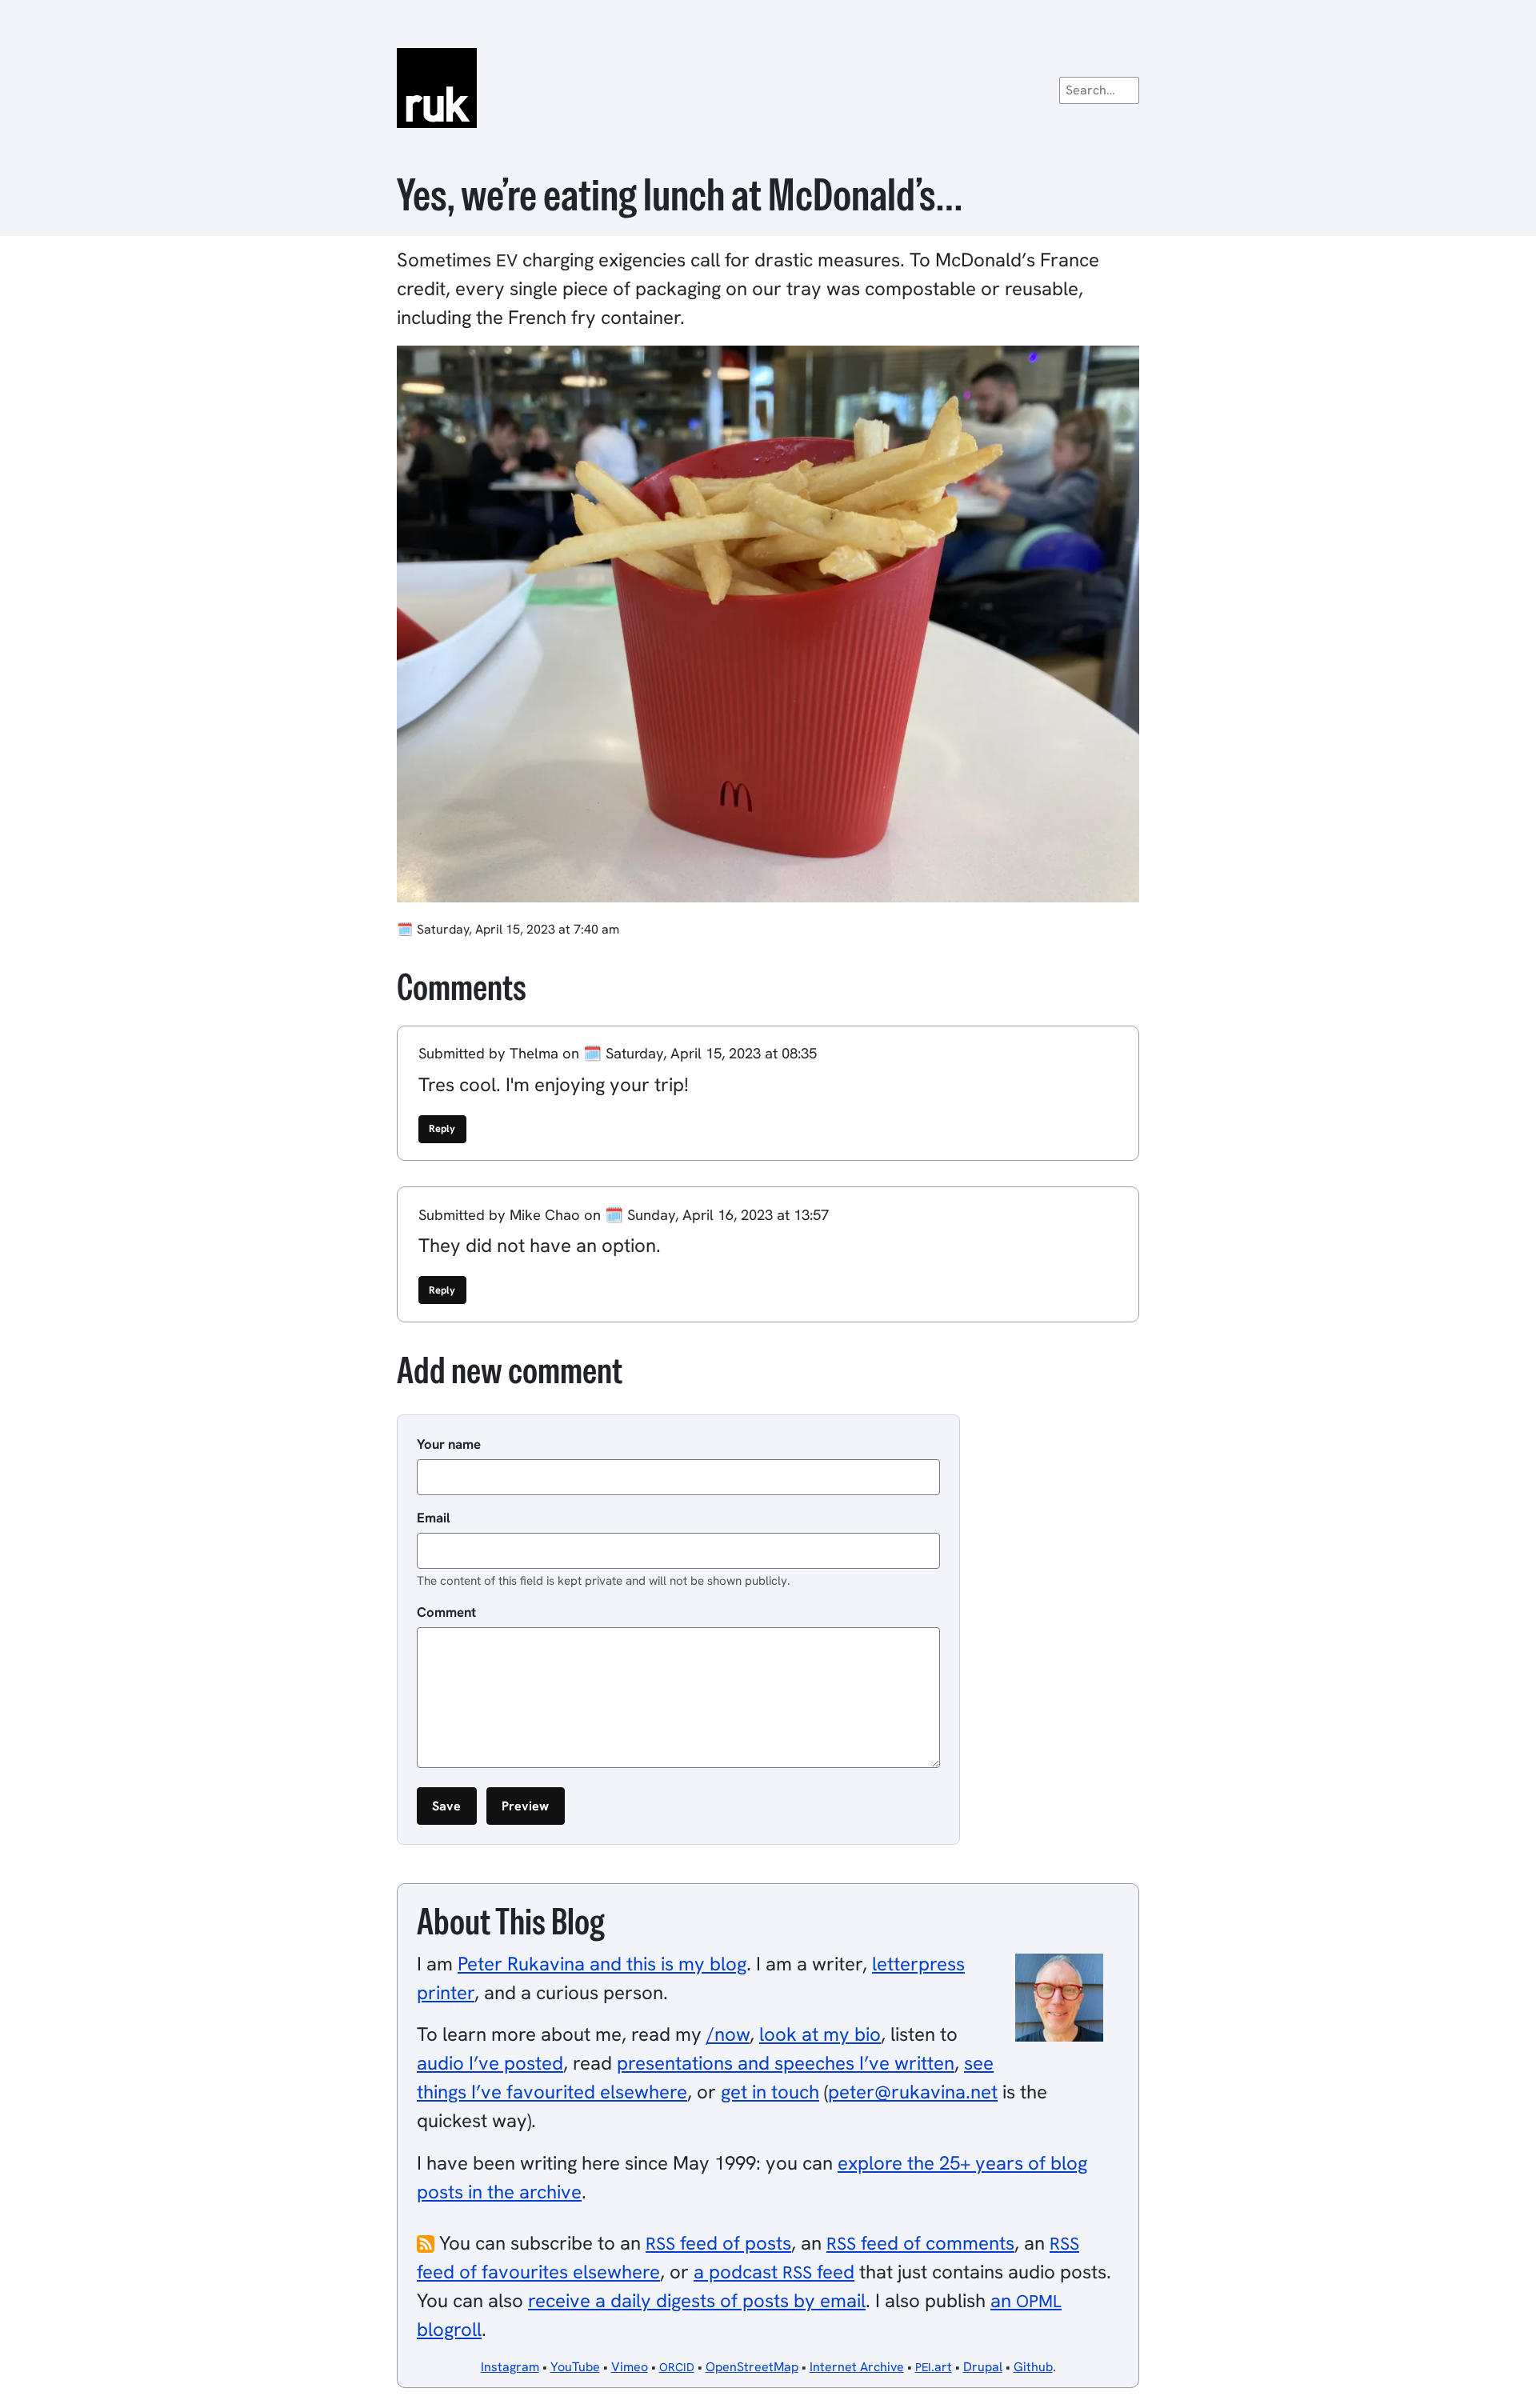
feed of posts (718, 2243)
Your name (449, 1444)
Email (434, 1518)
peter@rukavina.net (913, 2092)
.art (934, 2367)
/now (728, 2034)
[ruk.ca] (768, 88)
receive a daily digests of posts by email (697, 2300)
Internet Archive (857, 2367)
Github (1033, 2367)
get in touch (770, 2092)
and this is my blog (602, 1964)
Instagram (510, 2367)
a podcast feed (774, 2272)
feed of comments (920, 2243)
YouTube (575, 2367)
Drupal (983, 2367)
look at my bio (820, 2034)
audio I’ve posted (490, 2063)
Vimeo (630, 2367)
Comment (446, 1612)
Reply (442, 1128)
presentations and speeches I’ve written (786, 2063)
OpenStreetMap (752, 2367)
